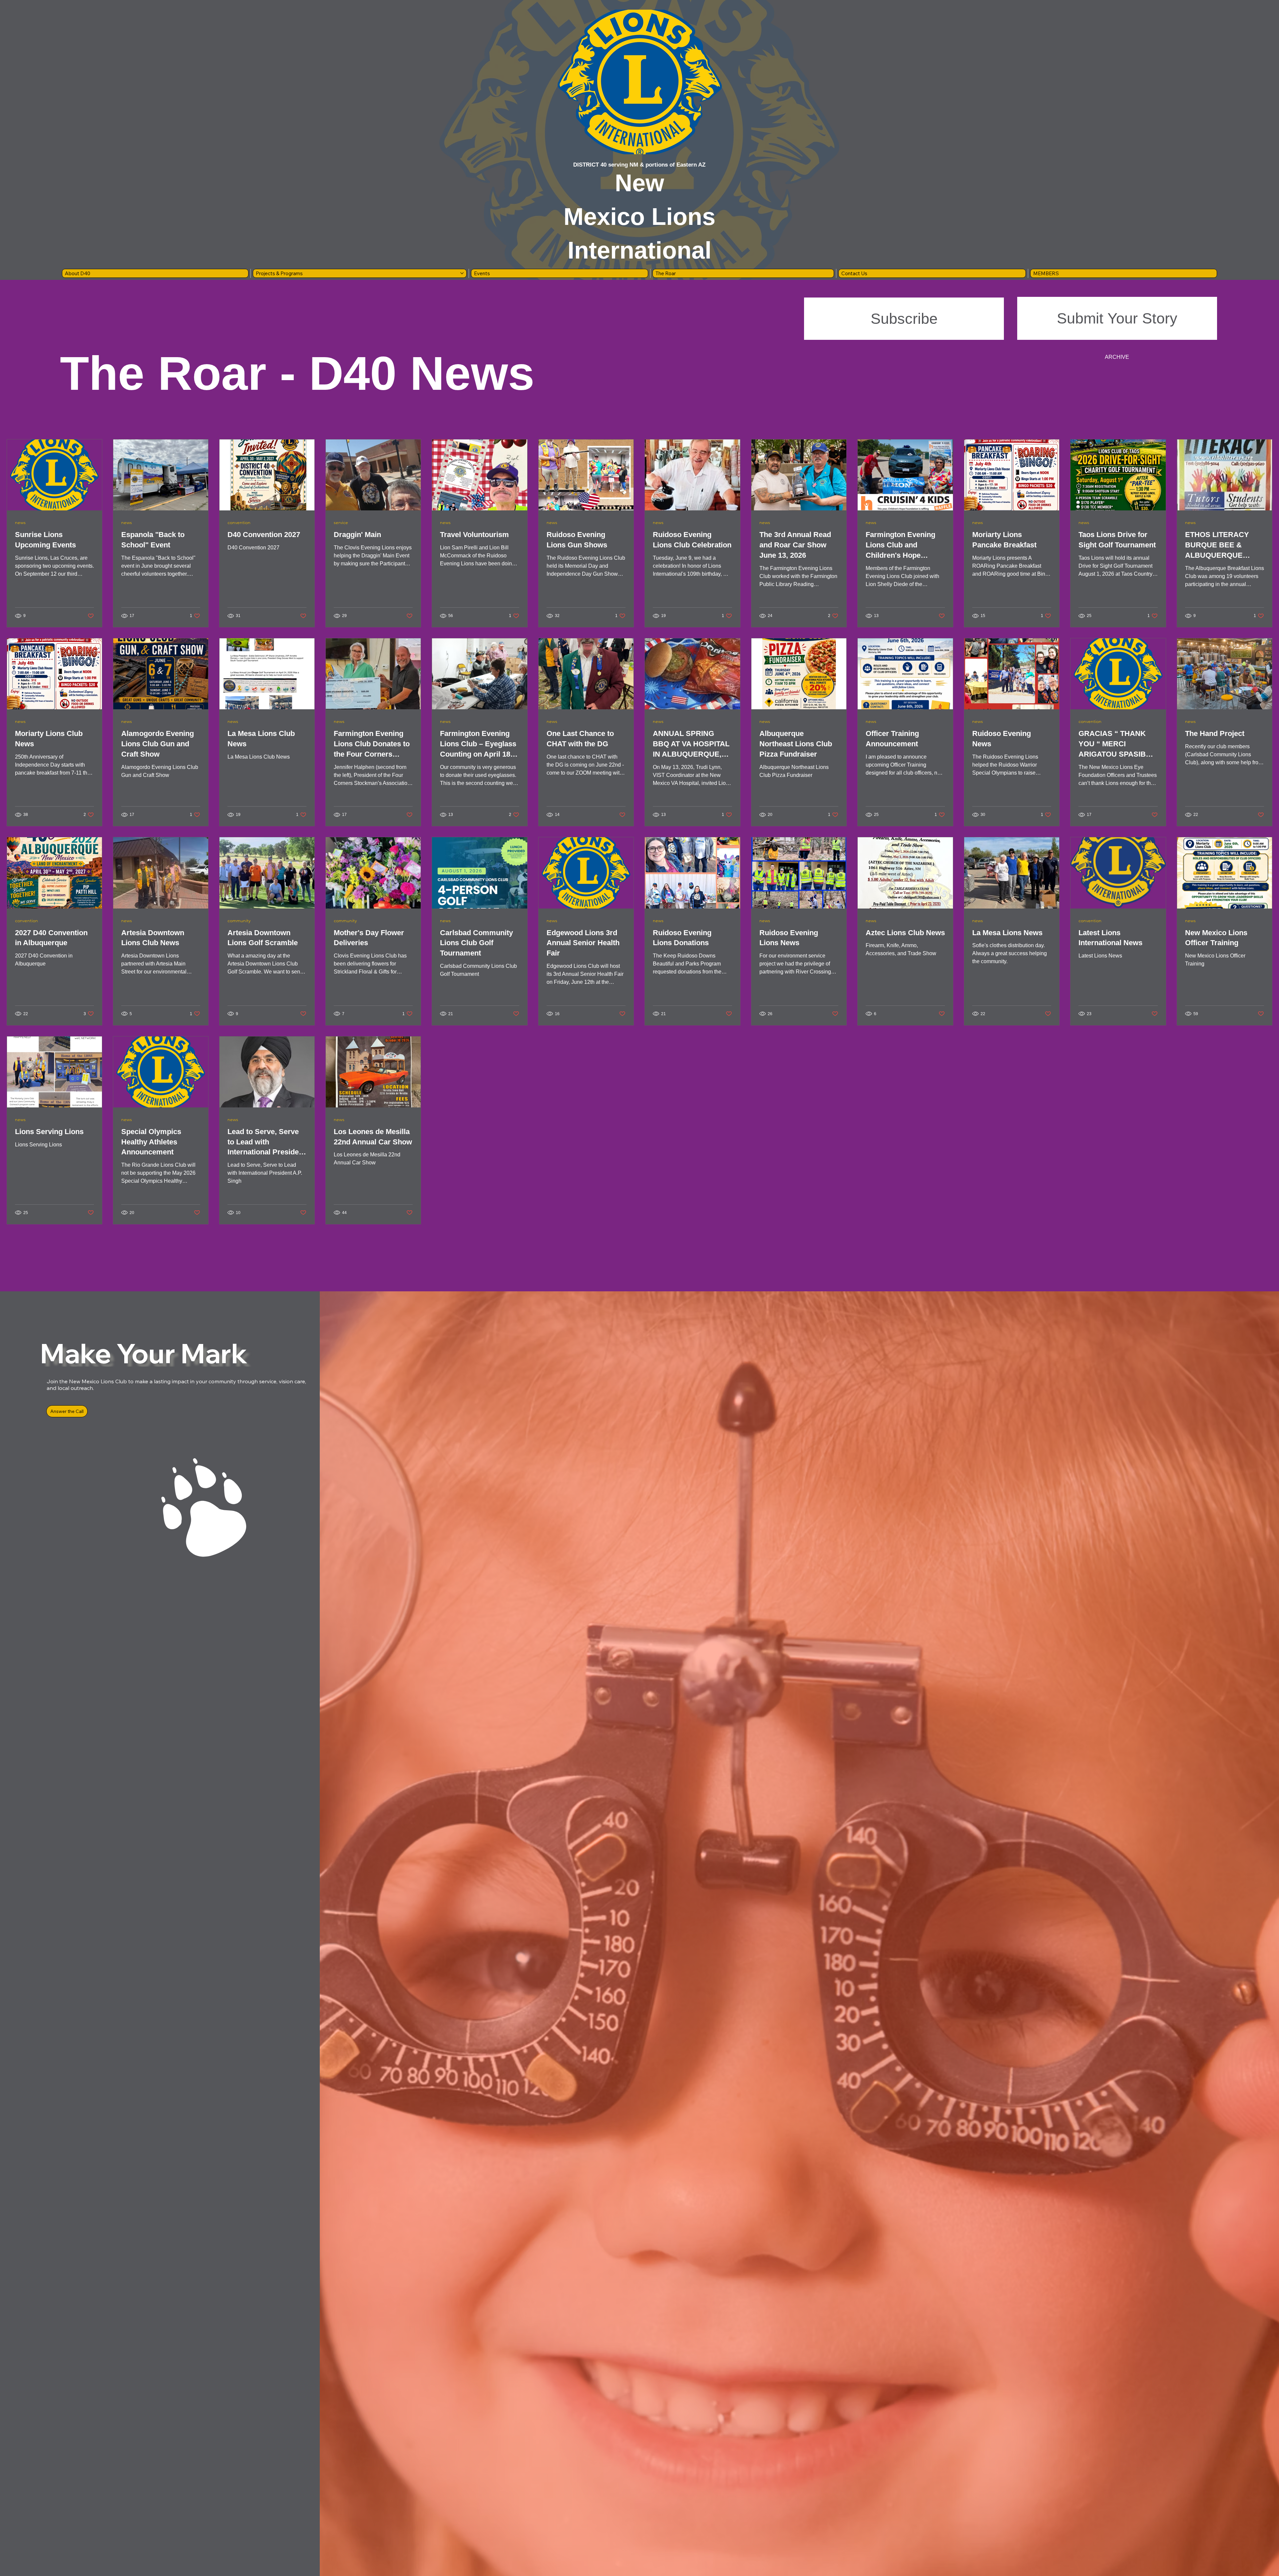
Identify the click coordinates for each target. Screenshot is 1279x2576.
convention (239, 523)
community (239, 921)
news (20, 523)
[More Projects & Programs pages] (462, 273)
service (341, 523)
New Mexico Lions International (639, 217)
